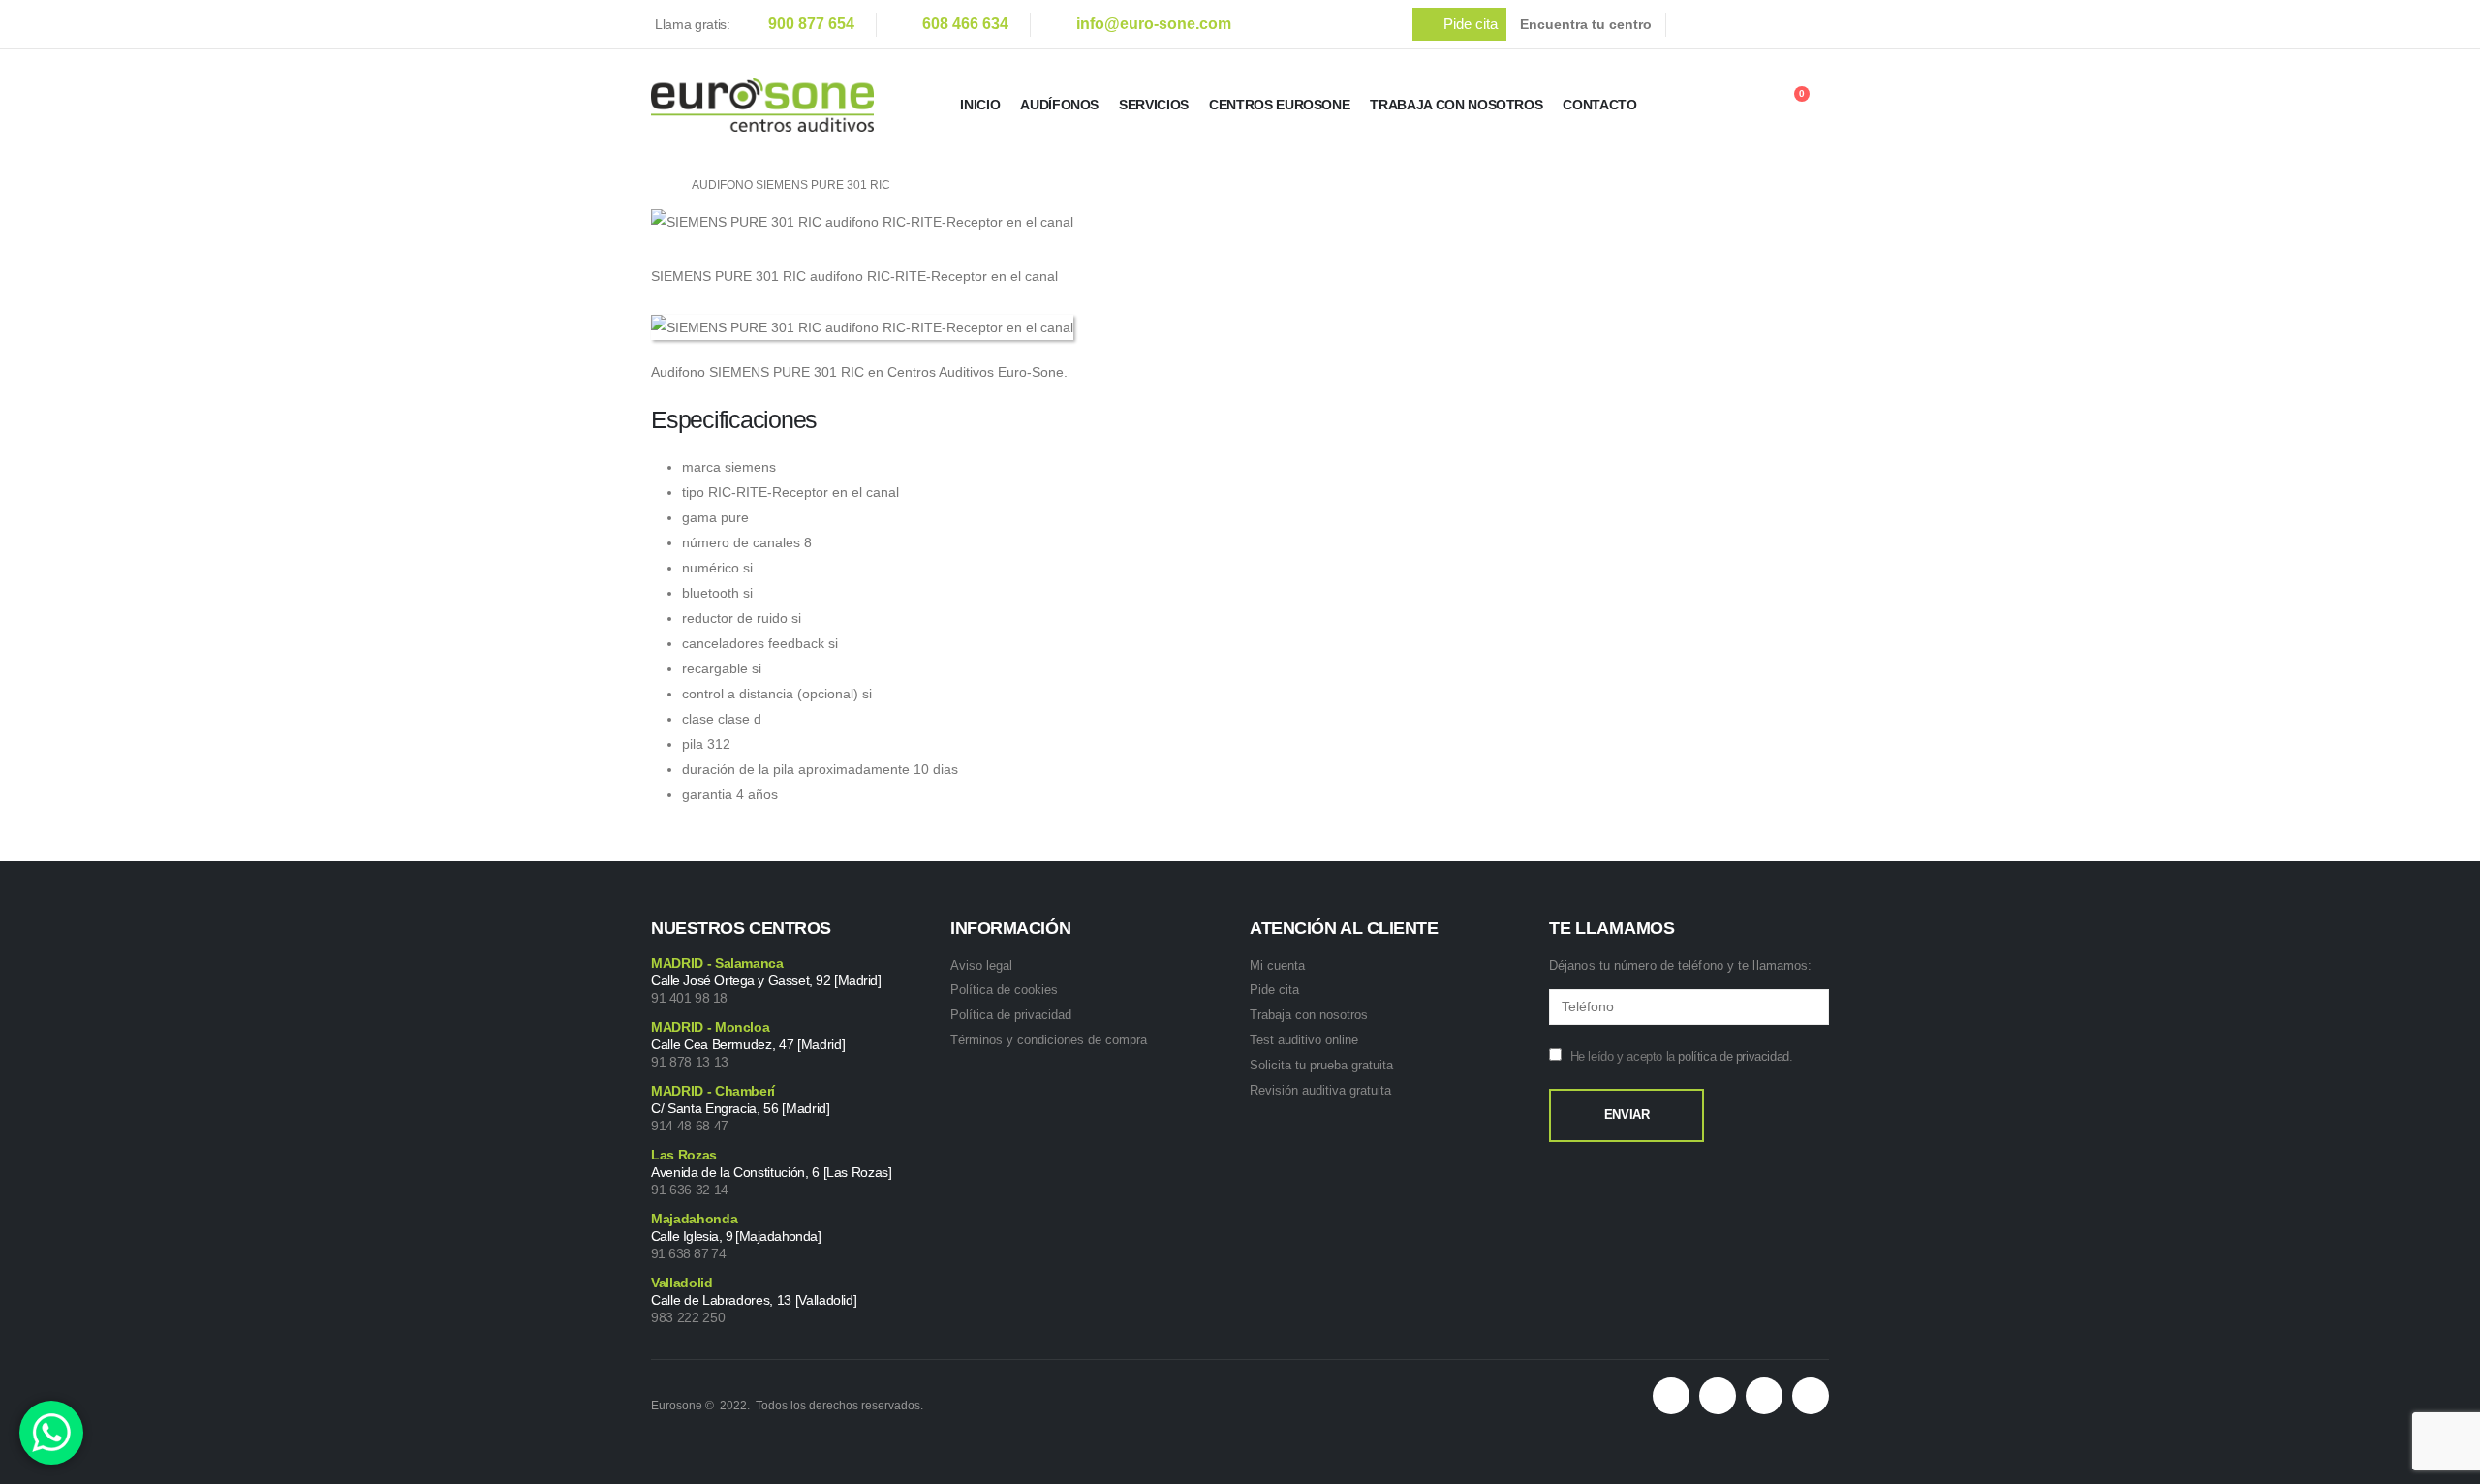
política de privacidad (1733, 1056)
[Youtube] (1780, 24)
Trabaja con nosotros (1309, 1015)
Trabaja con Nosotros (1456, 105)
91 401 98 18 (689, 998)
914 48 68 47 (690, 1126)
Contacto (1599, 105)
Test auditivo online (1304, 1040)
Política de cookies (1004, 989)
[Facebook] (1698, 24)
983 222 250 (688, 1317)
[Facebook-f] (1718, 1396)
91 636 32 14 (690, 1190)
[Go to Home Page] (658, 185)
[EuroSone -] (762, 105)
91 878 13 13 (690, 1062)
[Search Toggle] (1688, 108)
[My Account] (1741, 106)
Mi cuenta (1277, 965)
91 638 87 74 (688, 1253)
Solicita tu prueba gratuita (1321, 1065)
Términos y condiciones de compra (1049, 1040)
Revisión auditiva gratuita (1320, 1090)
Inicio (980, 105)
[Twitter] (1739, 24)
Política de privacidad (1011, 1015)
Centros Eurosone (1279, 105)
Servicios (1154, 105)
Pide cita (1274, 989)
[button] (1459, 24)
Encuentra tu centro (1586, 24)
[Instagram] (1820, 24)
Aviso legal (981, 965)
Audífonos (1059, 105)
